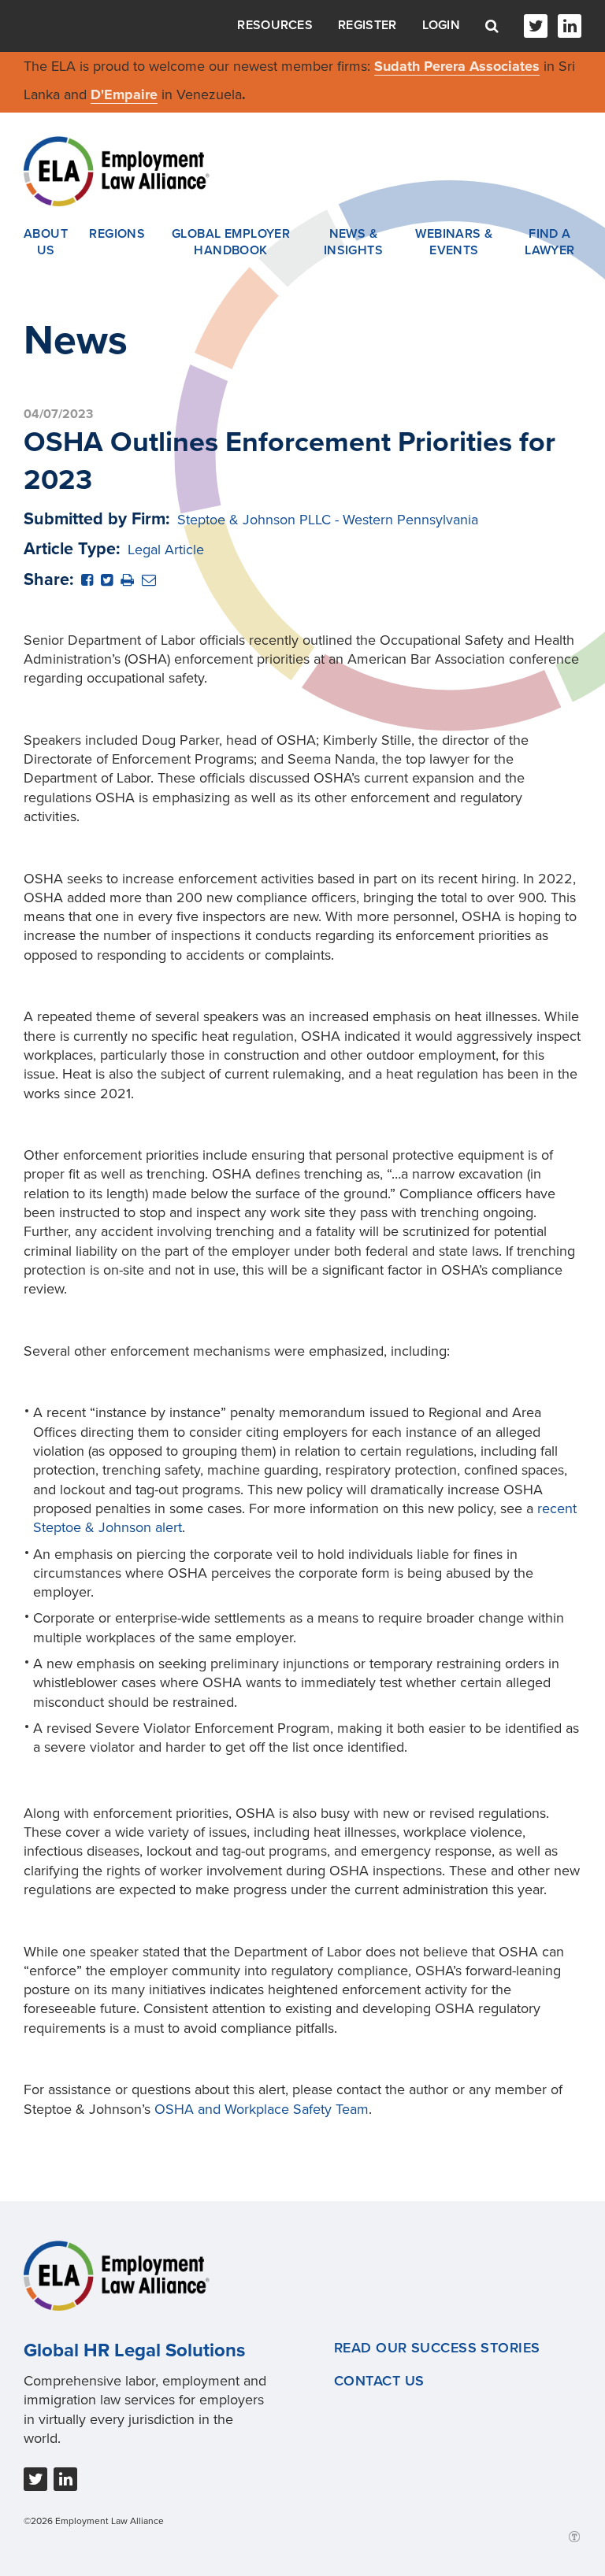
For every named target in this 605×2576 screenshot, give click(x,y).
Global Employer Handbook (231, 242)
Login (442, 25)
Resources (275, 25)
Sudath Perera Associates (457, 66)
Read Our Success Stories (437, 2348)
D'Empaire (124, 94)
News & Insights (354, 242)
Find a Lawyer (550, 242)
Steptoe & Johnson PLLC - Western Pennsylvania (328, 520)
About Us (46, 242)
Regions (117, 234)
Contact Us (379, 2381)
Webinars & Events (454, 242)
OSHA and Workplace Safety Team (262, 2109)
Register (367, 25)
